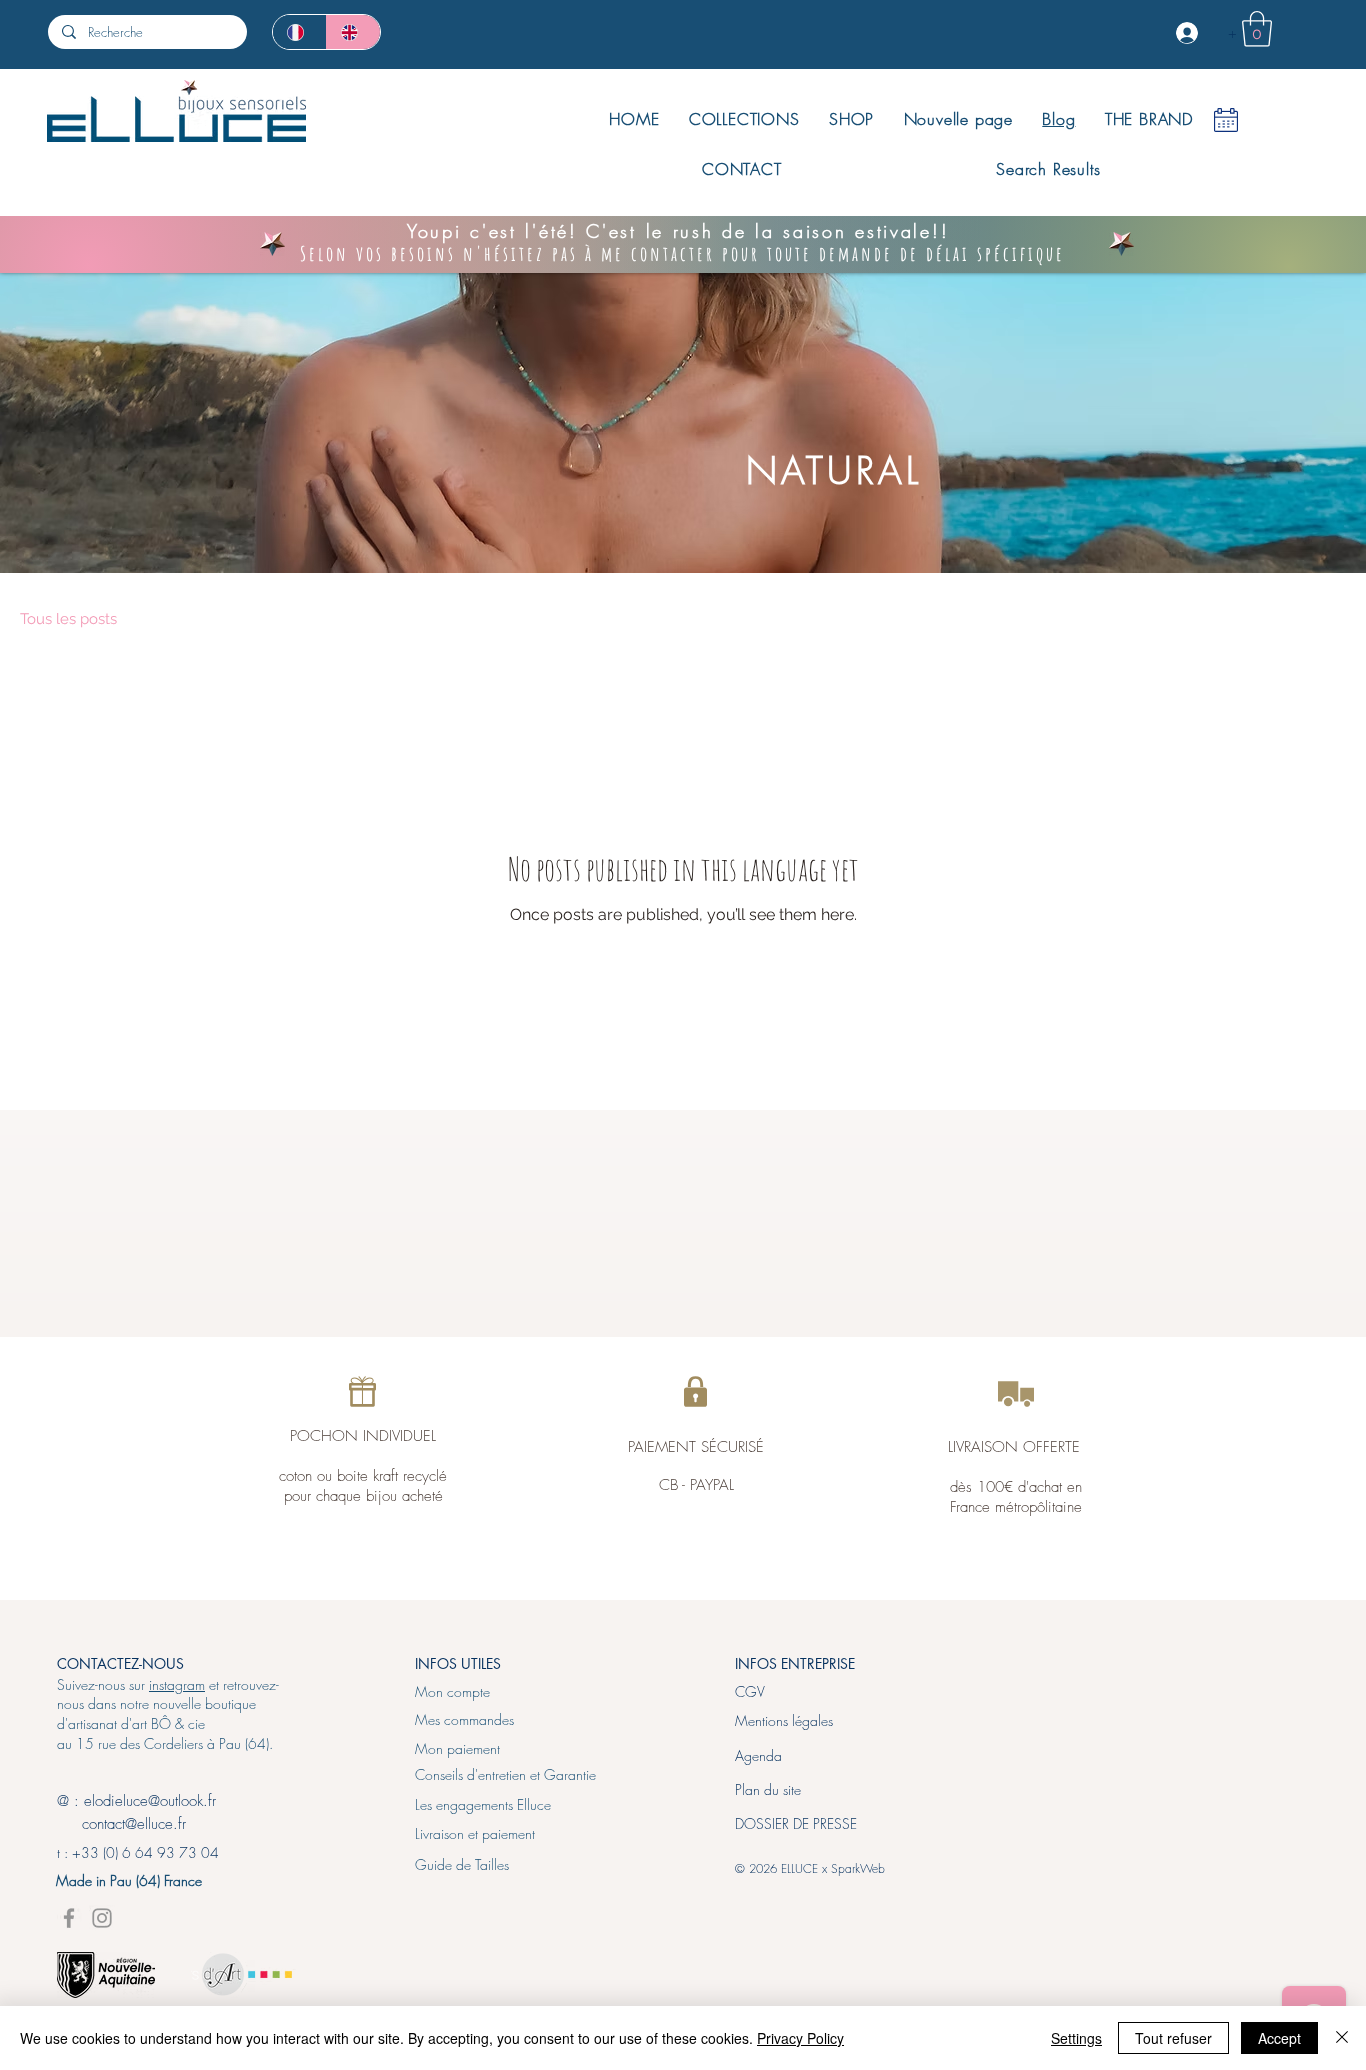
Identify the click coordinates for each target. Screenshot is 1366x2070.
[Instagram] (102, 1918)
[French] (299, 32)
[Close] (1342, 2038)
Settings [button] (1076, 2038)
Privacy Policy (800, 2038)
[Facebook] (69, 1918)
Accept (1279, 2038)
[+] (1189, 33)
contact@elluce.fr (121, 1824)
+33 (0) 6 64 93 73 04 (145, 1852)
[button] (1257, 29)
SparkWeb (858, 1868)
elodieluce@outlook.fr (150, 1801)
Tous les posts (68, 619)
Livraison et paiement (475, 1833)
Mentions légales (784, 1720)
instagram (177, 1684)
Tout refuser (1173, 2038)
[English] (353, 32)
